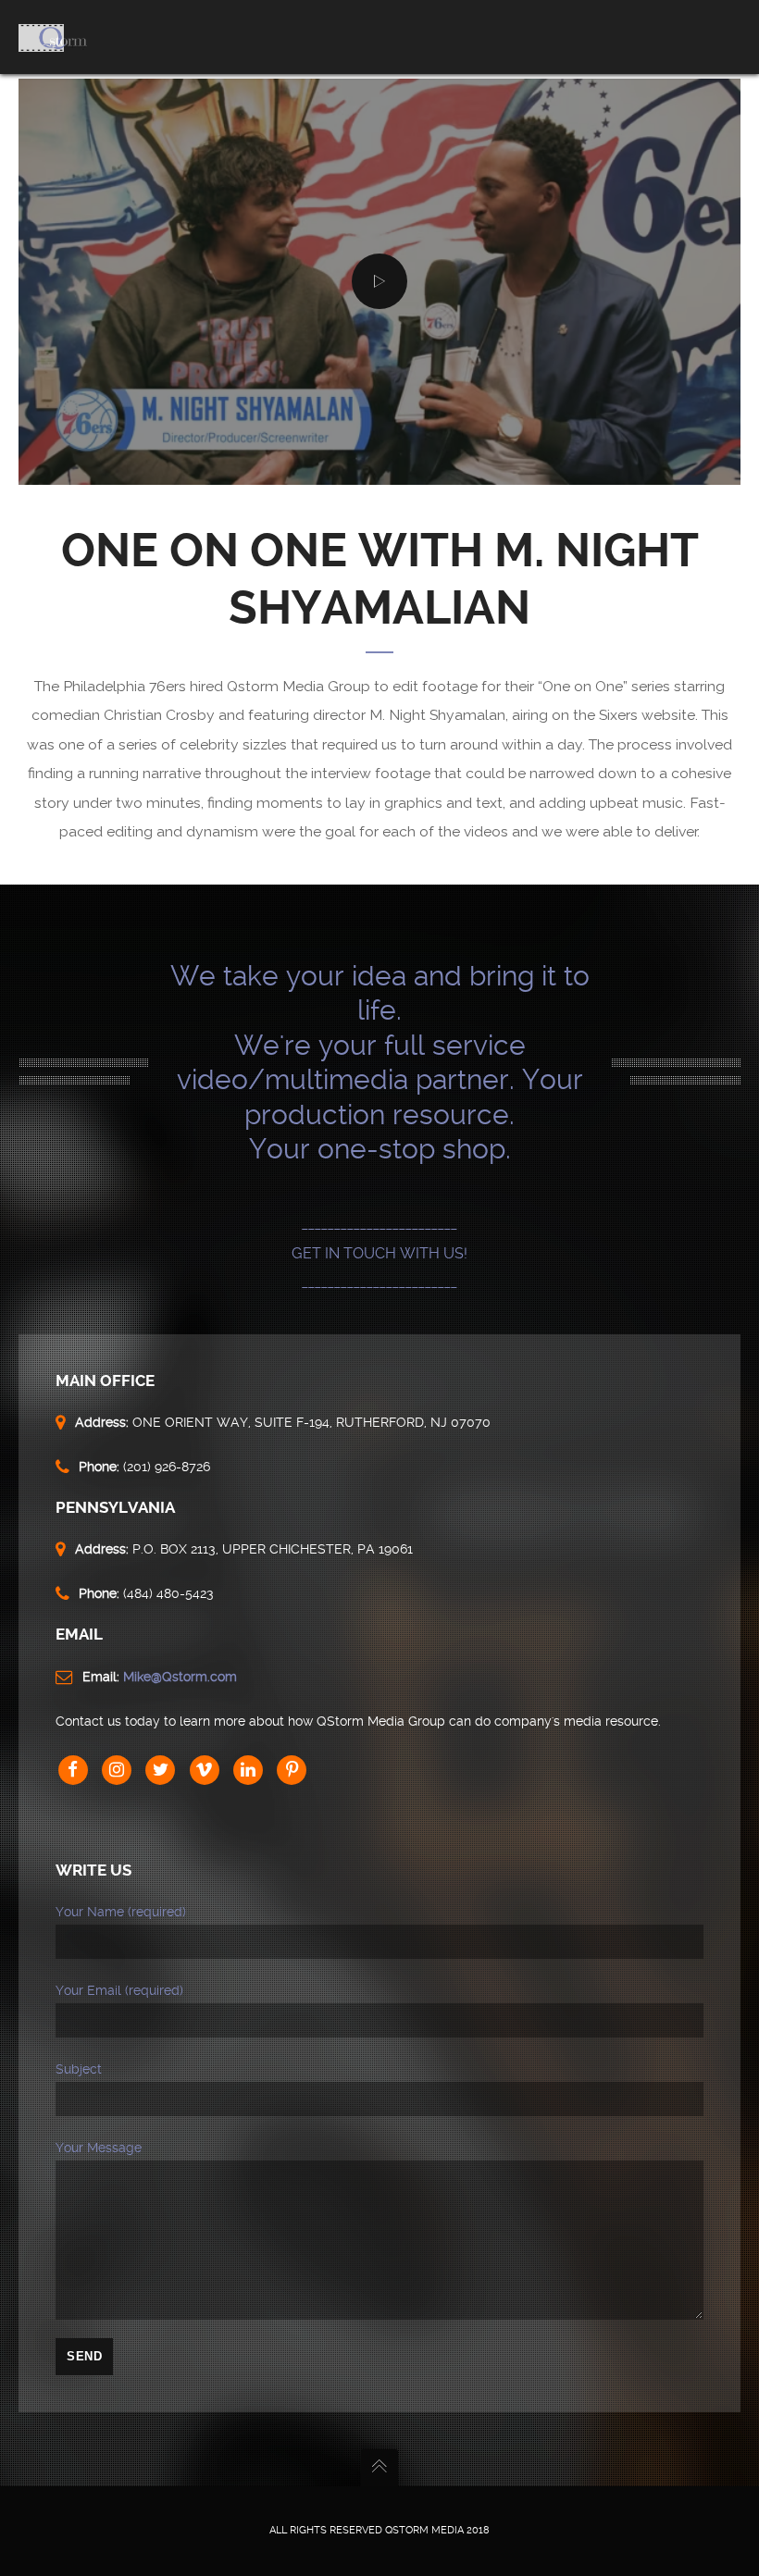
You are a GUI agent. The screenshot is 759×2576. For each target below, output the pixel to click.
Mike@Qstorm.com (180, 1677)
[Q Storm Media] (53, 37)
